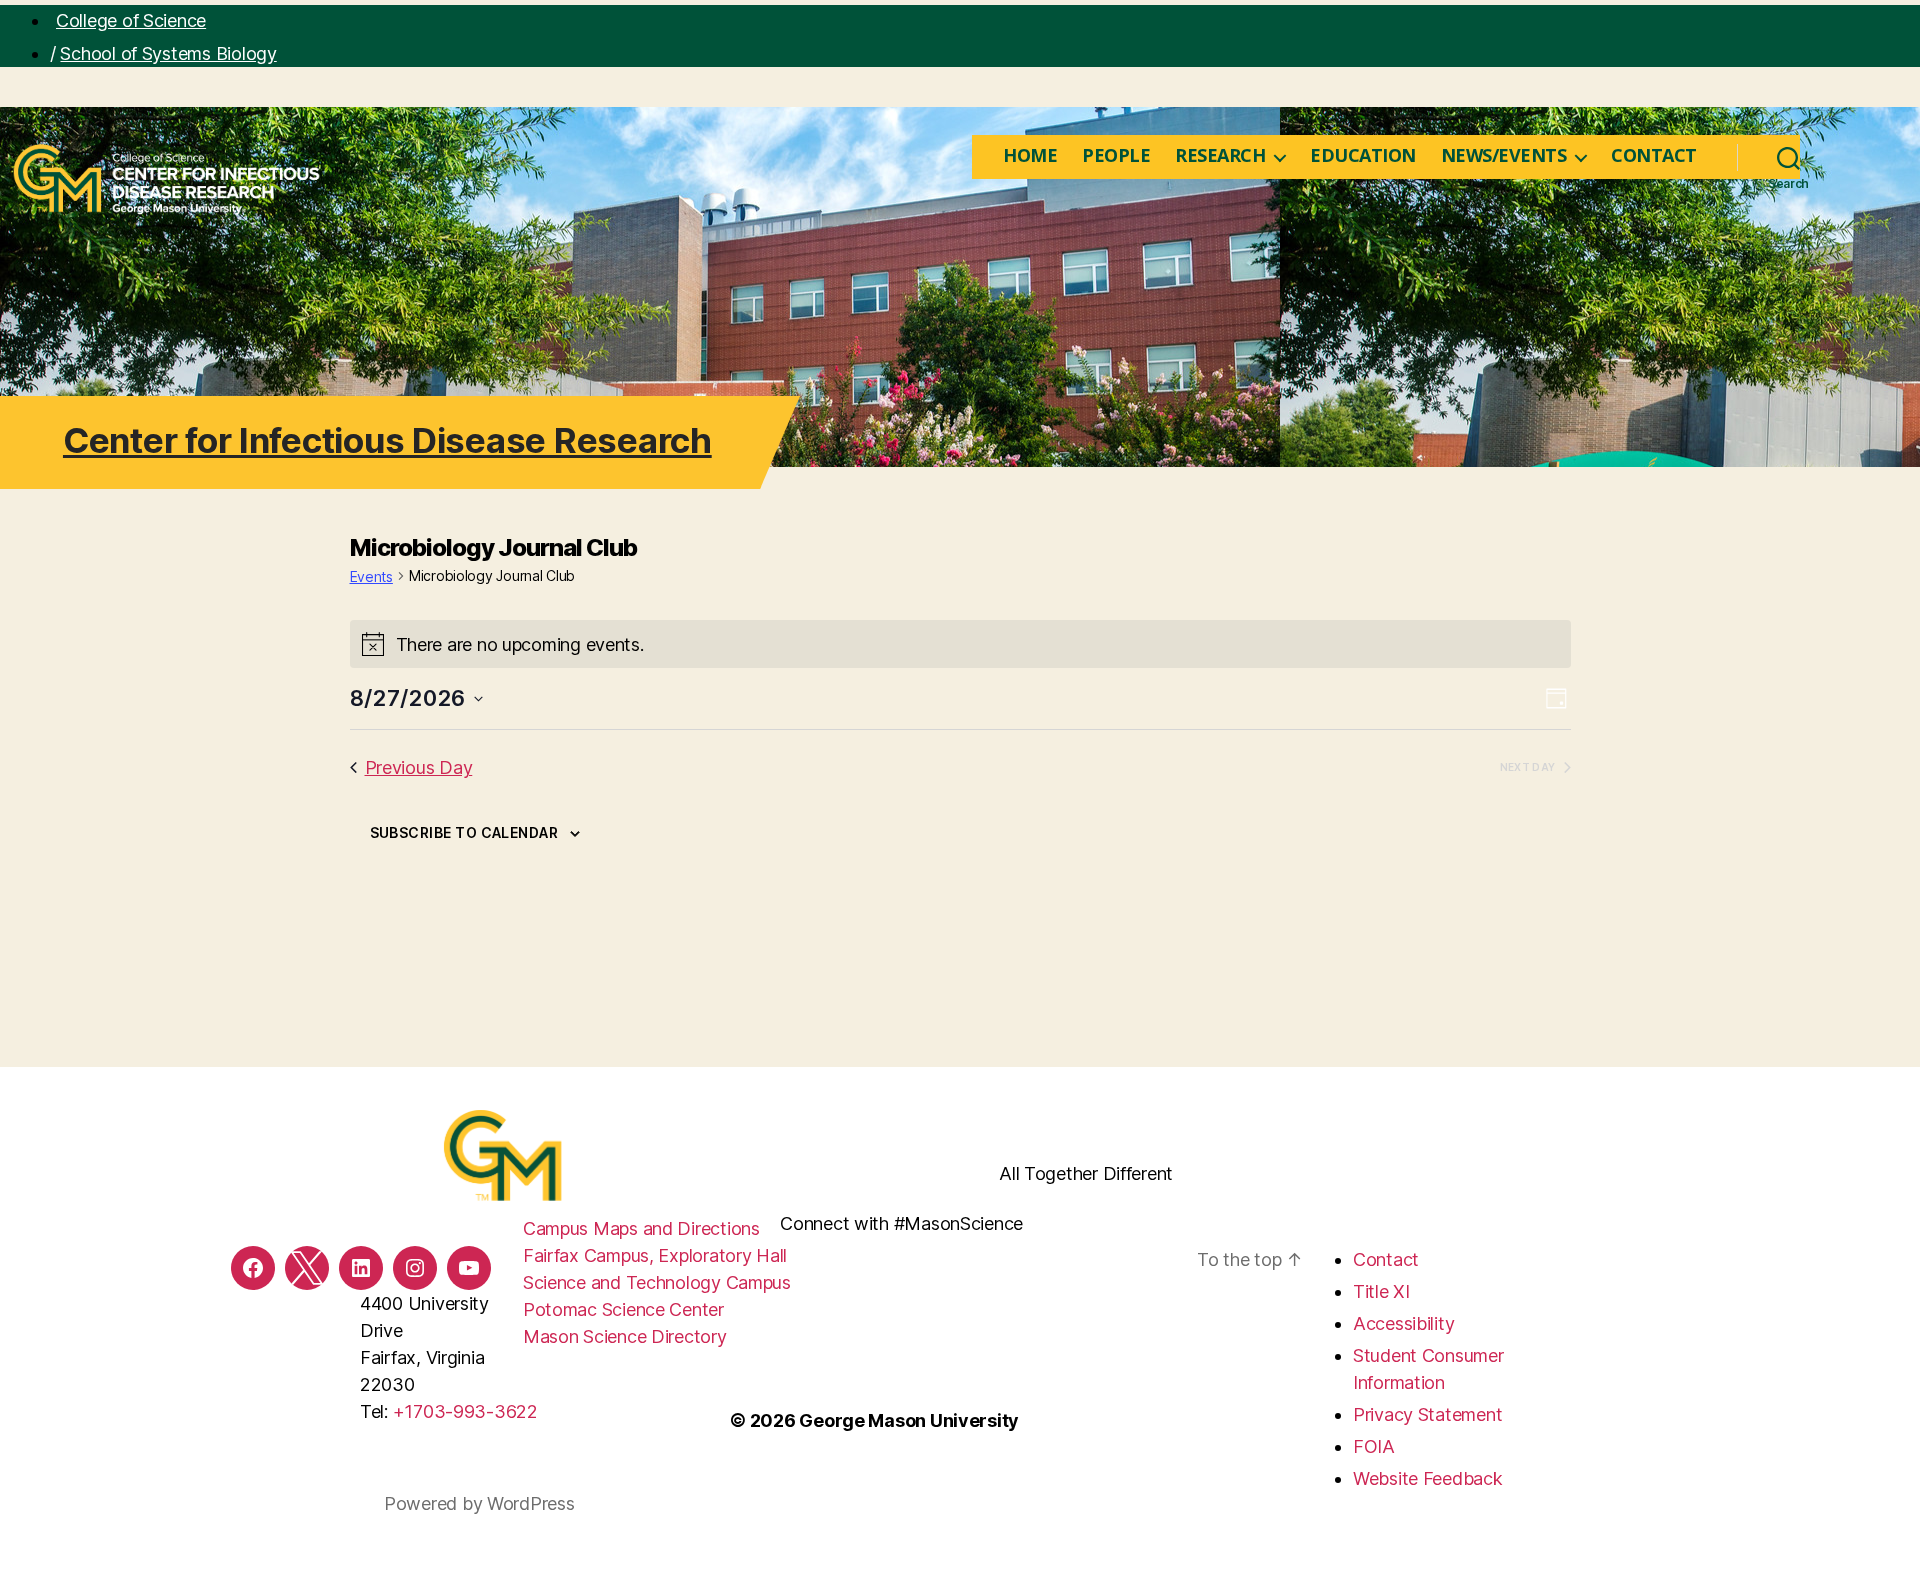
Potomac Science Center (623, 1309)
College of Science (131, 20)
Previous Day (419, 767)
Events (371, 576)
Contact (1654, 156)
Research (1220, 156)
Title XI (1381, 1291)
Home (1030, 156)
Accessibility (1404, 1323)
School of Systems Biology (168, 53)
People (1116, 156)
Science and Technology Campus (657, 1282)
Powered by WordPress (479, 1503)
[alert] (960, 644)
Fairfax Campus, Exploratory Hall (655, 1255)
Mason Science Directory (625, 1336)
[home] (975, 157)
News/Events (1504, 156)
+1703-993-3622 (465, 1411)
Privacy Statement (1427, 1414)
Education (1363, 156)
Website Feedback (1428, 1478)
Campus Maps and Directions (641, 1228)
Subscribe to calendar (464, 832)
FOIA (1374, 1446)
